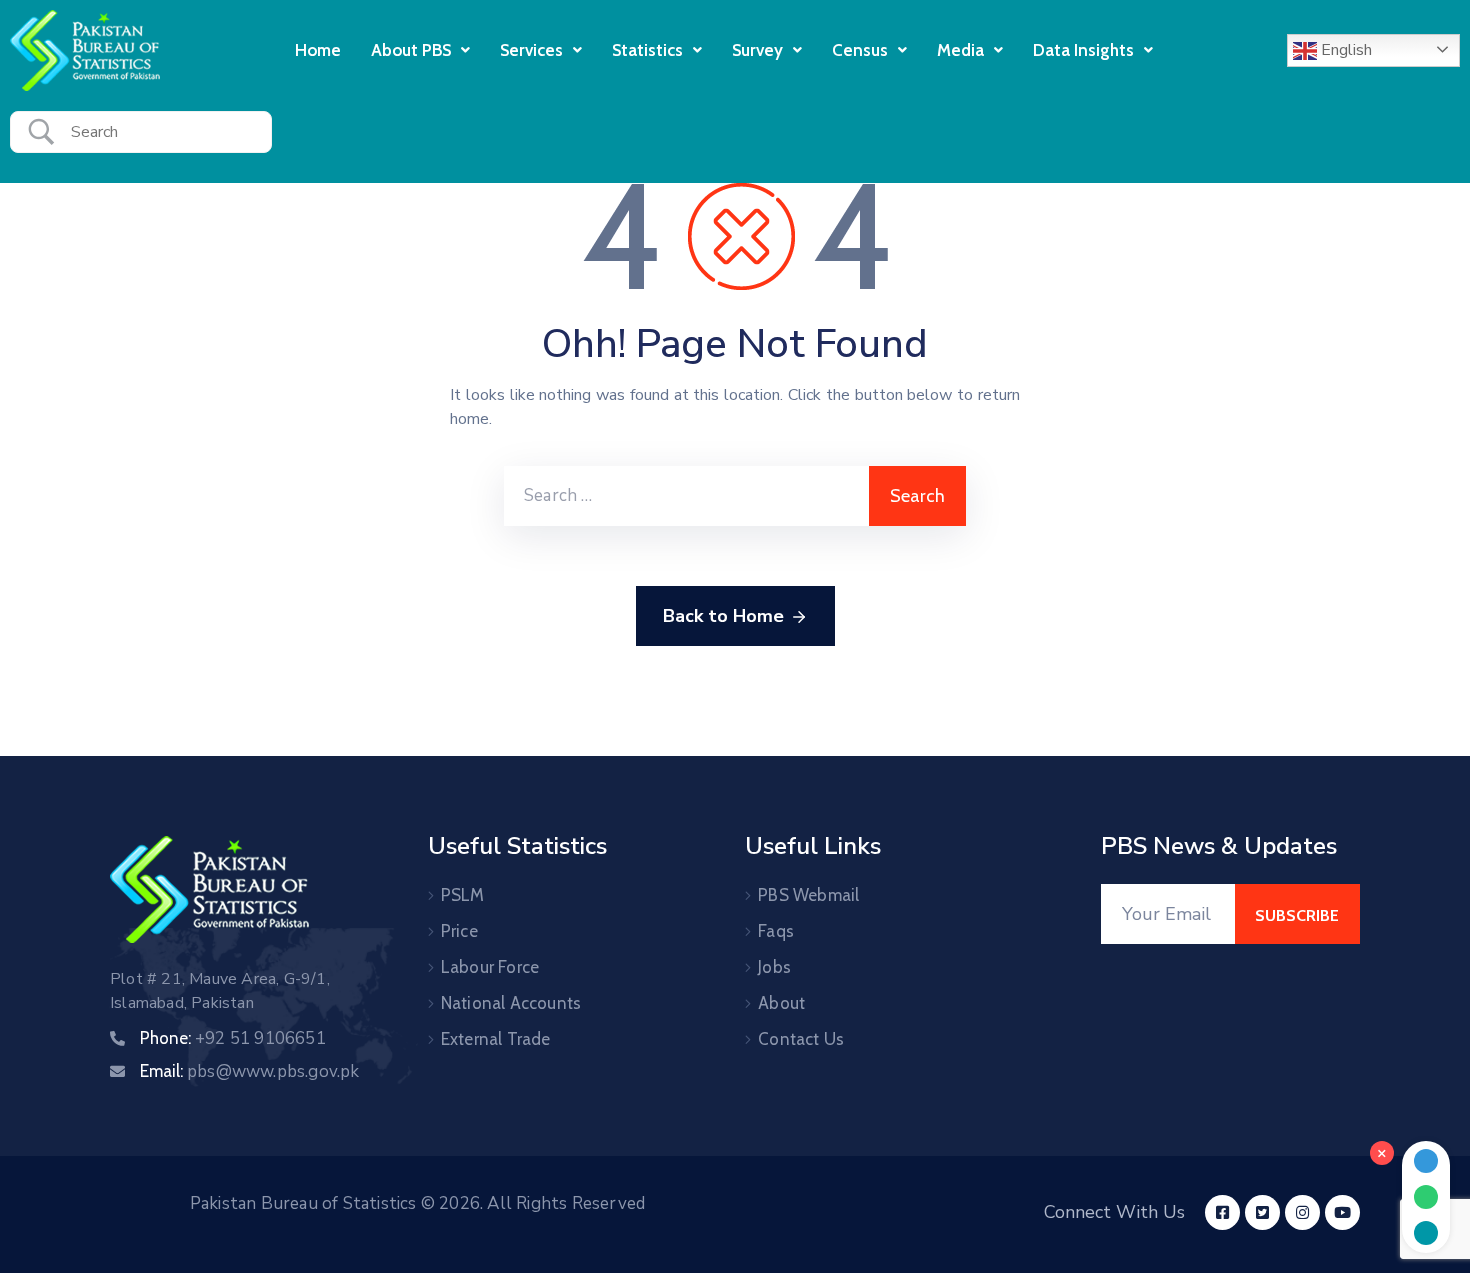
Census (860, 50)
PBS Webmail (808, 895)
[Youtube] (1342, 1212)
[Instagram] (1302, 1212)
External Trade (496, 1039)
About (781, 1003)
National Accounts (511, 1003)
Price (459, 931)
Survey (757, 50)
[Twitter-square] (1262, 1212)
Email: (250, 1071)
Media (960, 50)
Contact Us (801, 1039)
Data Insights (1083, 50)
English (1344, 50)
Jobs (774, 967)
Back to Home (723, 616)
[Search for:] (686, 496)
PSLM (463, 895)
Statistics (647, 50)
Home (318, 50)
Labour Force (490, 967)
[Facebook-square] (1222, 1212)
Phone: (233, 1038)
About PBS (411, 50)
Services (531, 50)
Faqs (776, 931)
